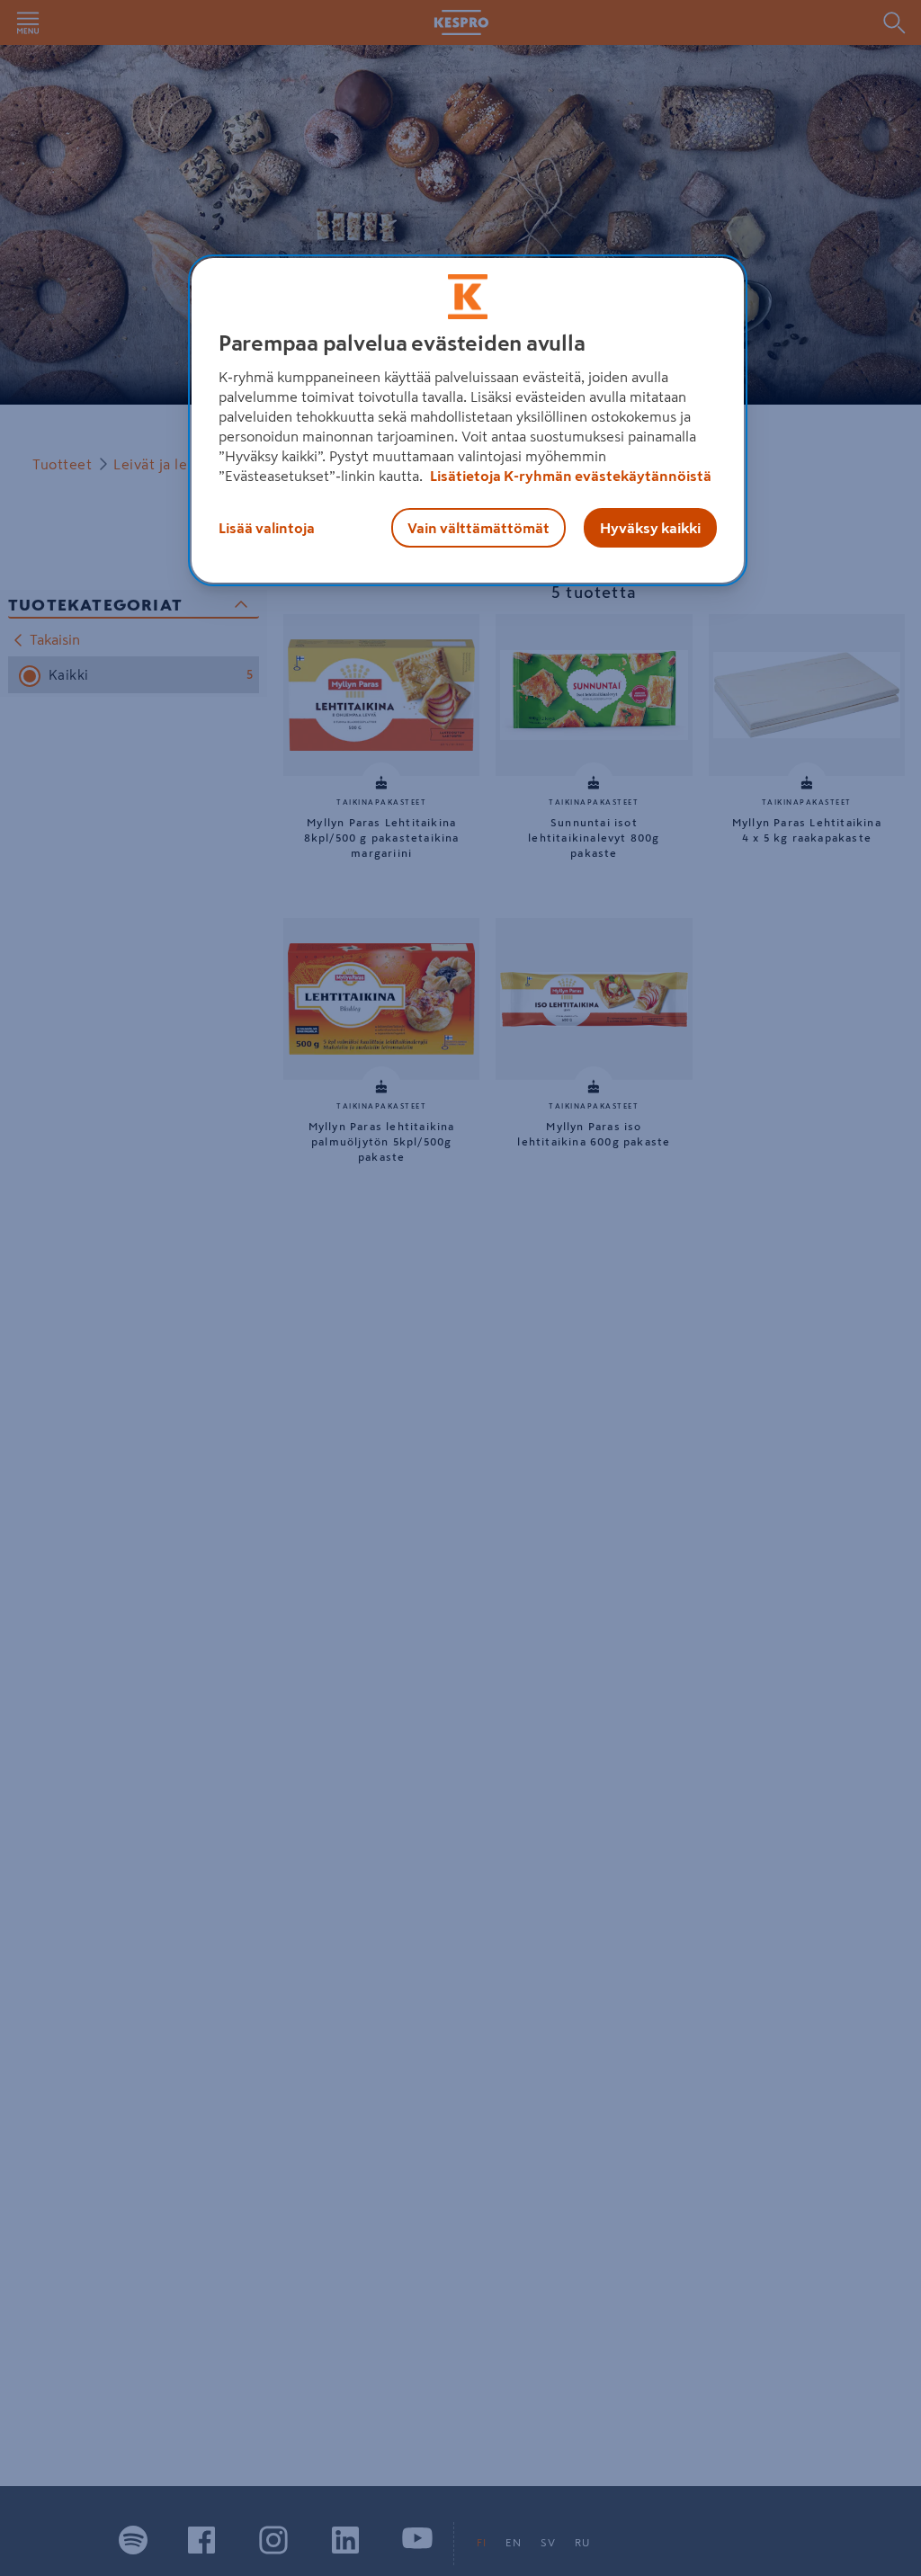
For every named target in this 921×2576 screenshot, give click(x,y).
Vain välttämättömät (478, 528)
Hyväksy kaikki (650, 528)
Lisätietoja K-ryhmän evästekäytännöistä (569, 476)
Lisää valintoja (267, 528)
